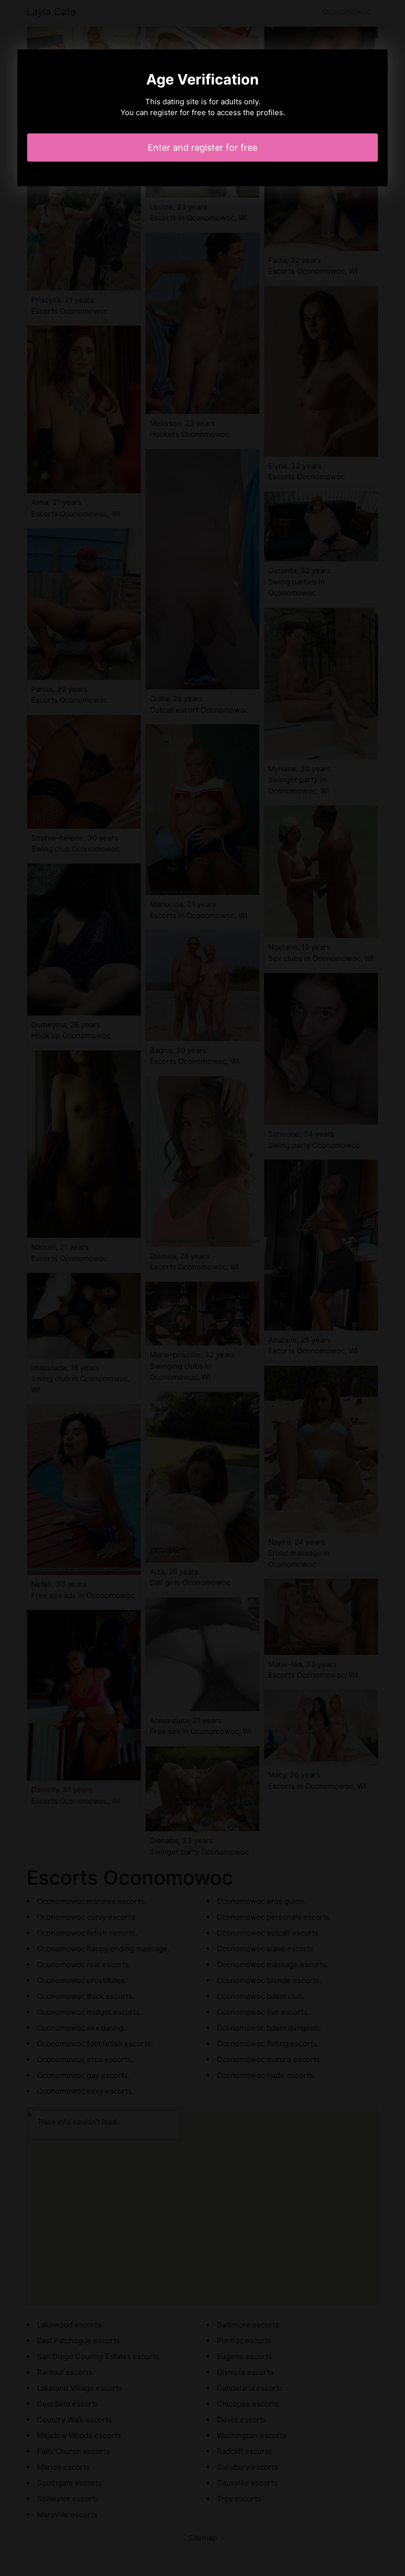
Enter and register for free (202, 148)
